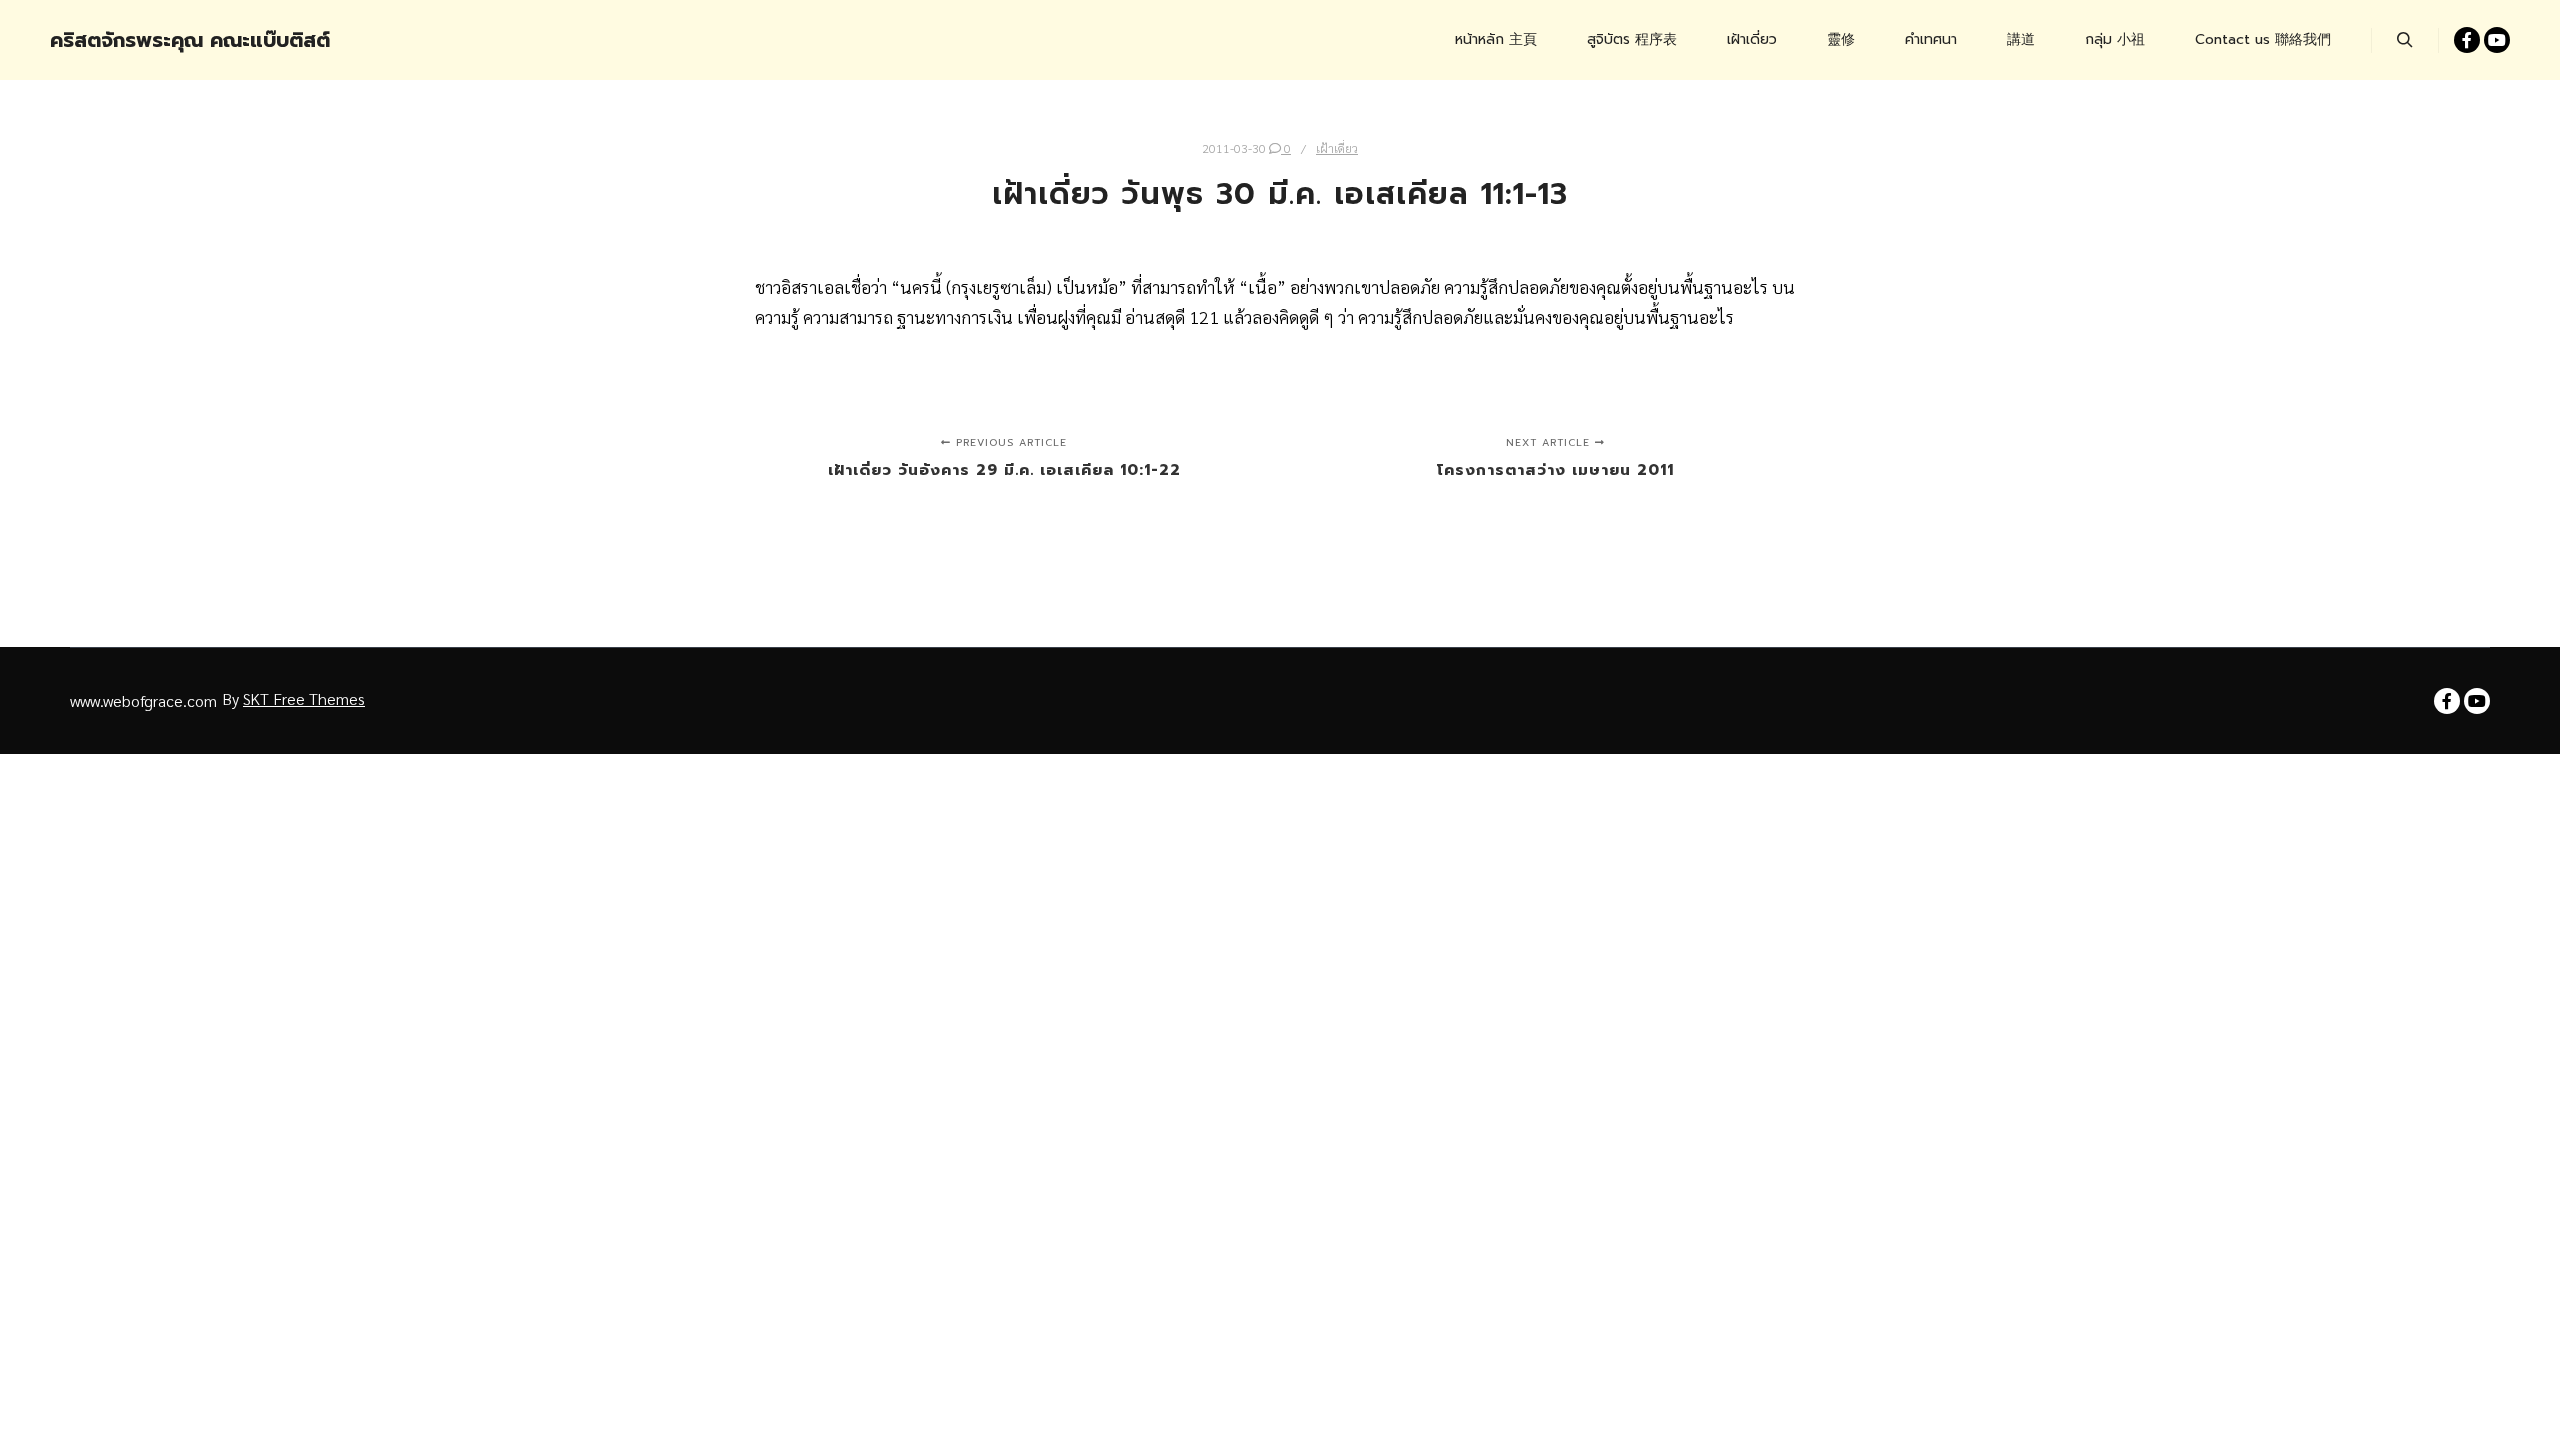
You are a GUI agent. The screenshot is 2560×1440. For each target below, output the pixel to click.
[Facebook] (2467, 40)
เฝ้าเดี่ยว (1337, 148)
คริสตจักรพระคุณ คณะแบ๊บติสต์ (150, 40)
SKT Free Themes (304, 698)
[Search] (2405, 40)
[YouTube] (2497, 40)
